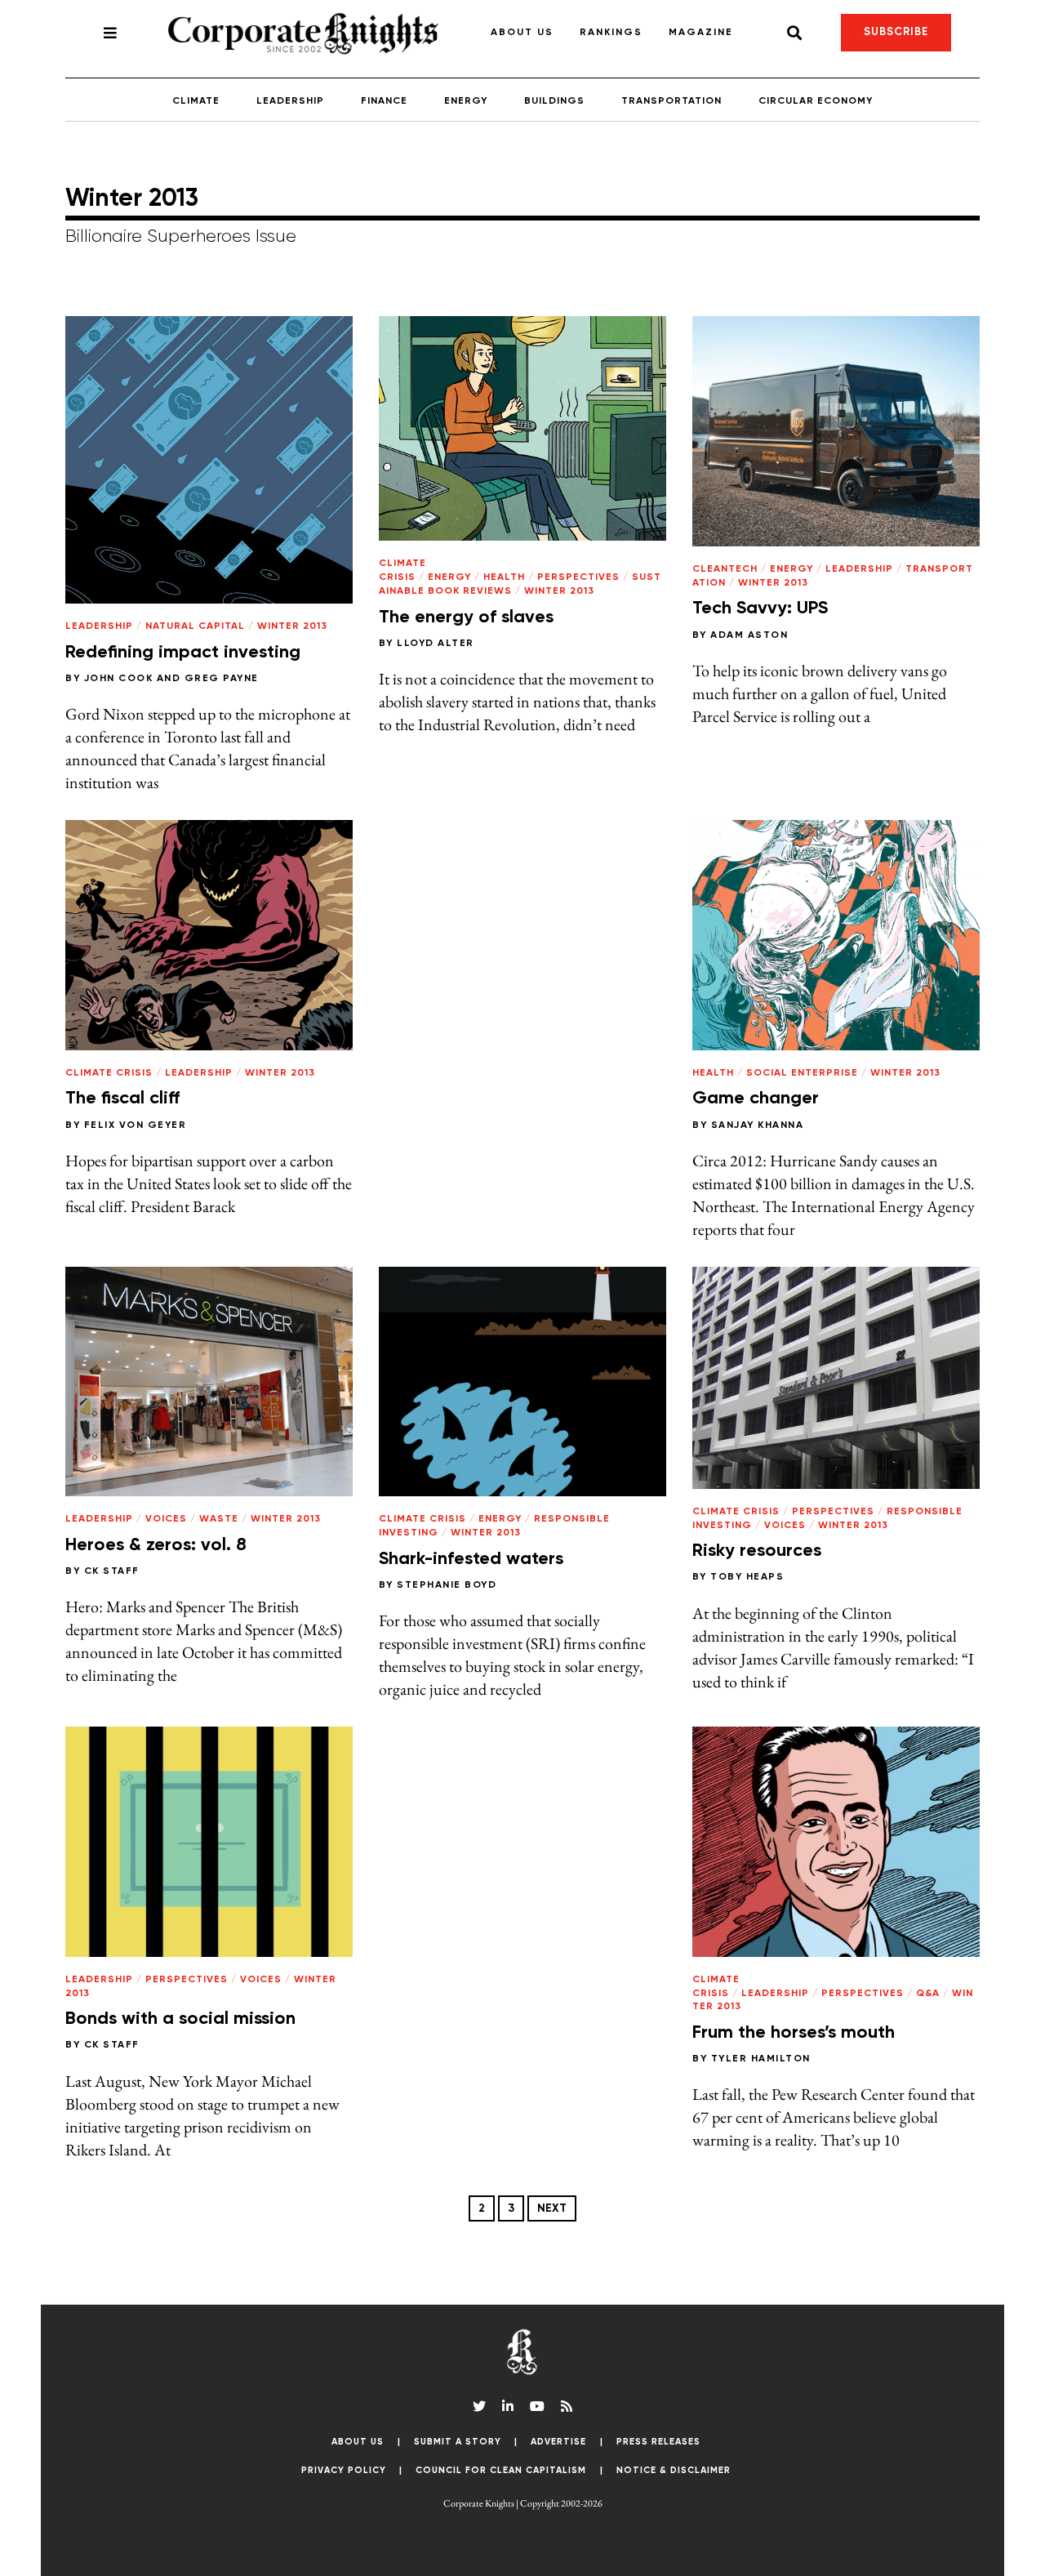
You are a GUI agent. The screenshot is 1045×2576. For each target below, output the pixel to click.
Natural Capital (195, 626)
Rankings (611, 33)
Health (504, 577)
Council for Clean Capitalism (501, 2470)
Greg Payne (222, 679)
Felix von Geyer (136, 1125)
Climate (196, 101)
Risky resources (757, 1551)
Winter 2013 (292, 626)
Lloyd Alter (436, 644)
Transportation (671, 101)
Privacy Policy (344, 2470)
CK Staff (112, 1571)
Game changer (756, 1099)
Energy (466, 101)
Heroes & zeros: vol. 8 (156, 1545)
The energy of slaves (466, 617)
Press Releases (658, 2442)
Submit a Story (458, 2442)
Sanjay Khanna (758, 1125)
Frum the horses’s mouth (794, 2033)
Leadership (290, 101)
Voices (166, 1519)
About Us (522, 33)
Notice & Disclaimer (674, 2470)
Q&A (928, 1994)
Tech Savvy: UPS (760, 608)
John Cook (119, 679)
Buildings (554, 101)
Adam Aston (749, 635)
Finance (384, 101)
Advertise (558, 2442)
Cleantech (725, 569)
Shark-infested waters (471, 1559)
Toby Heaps (747, 1577)
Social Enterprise (802, 1073)
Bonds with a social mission (180, 2019)
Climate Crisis (109, 1073)
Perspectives (578, 577)
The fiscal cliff (122, 1099)
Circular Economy (816, 101)
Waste (219, 1519)
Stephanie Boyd (447, 1585)
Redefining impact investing (183, 653)
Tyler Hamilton (761, 2059)
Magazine (701, 33)
